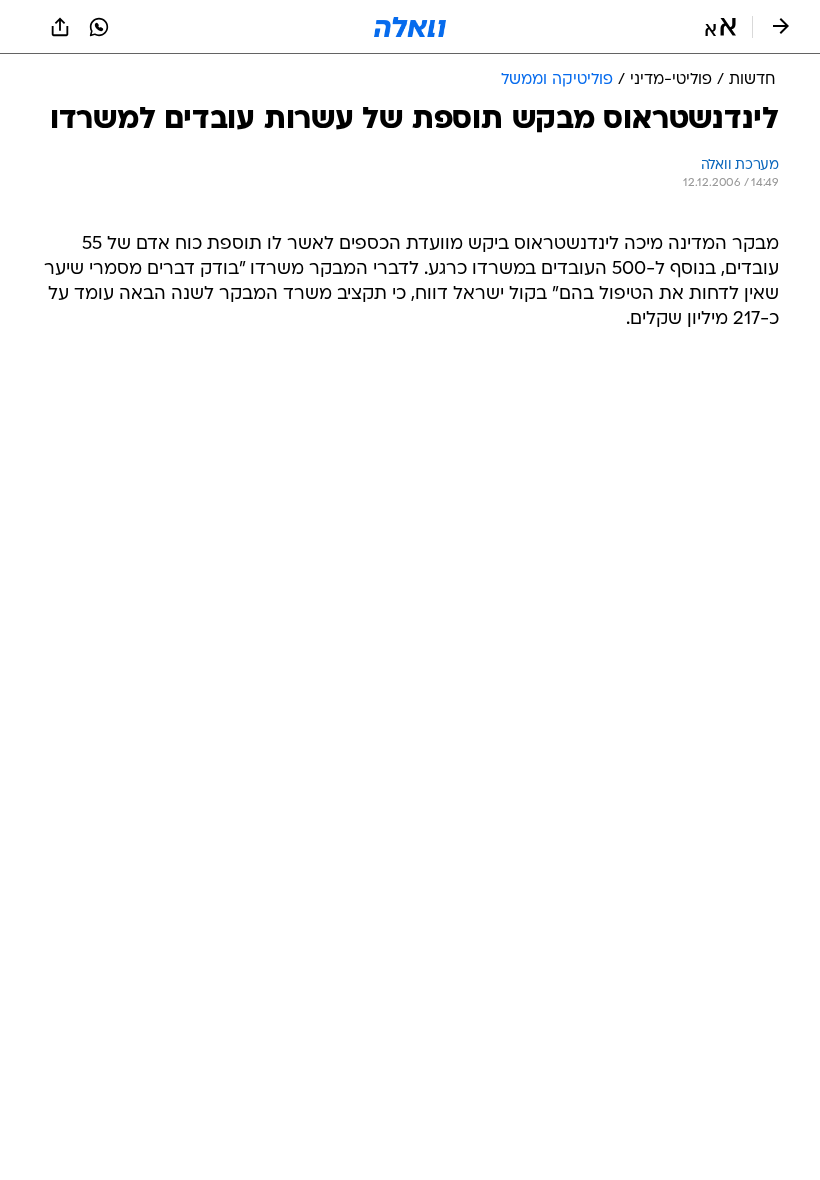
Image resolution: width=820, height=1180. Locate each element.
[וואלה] (410, 27)
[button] (720, 27)
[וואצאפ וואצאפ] (99, 27)
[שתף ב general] (60, 27)
